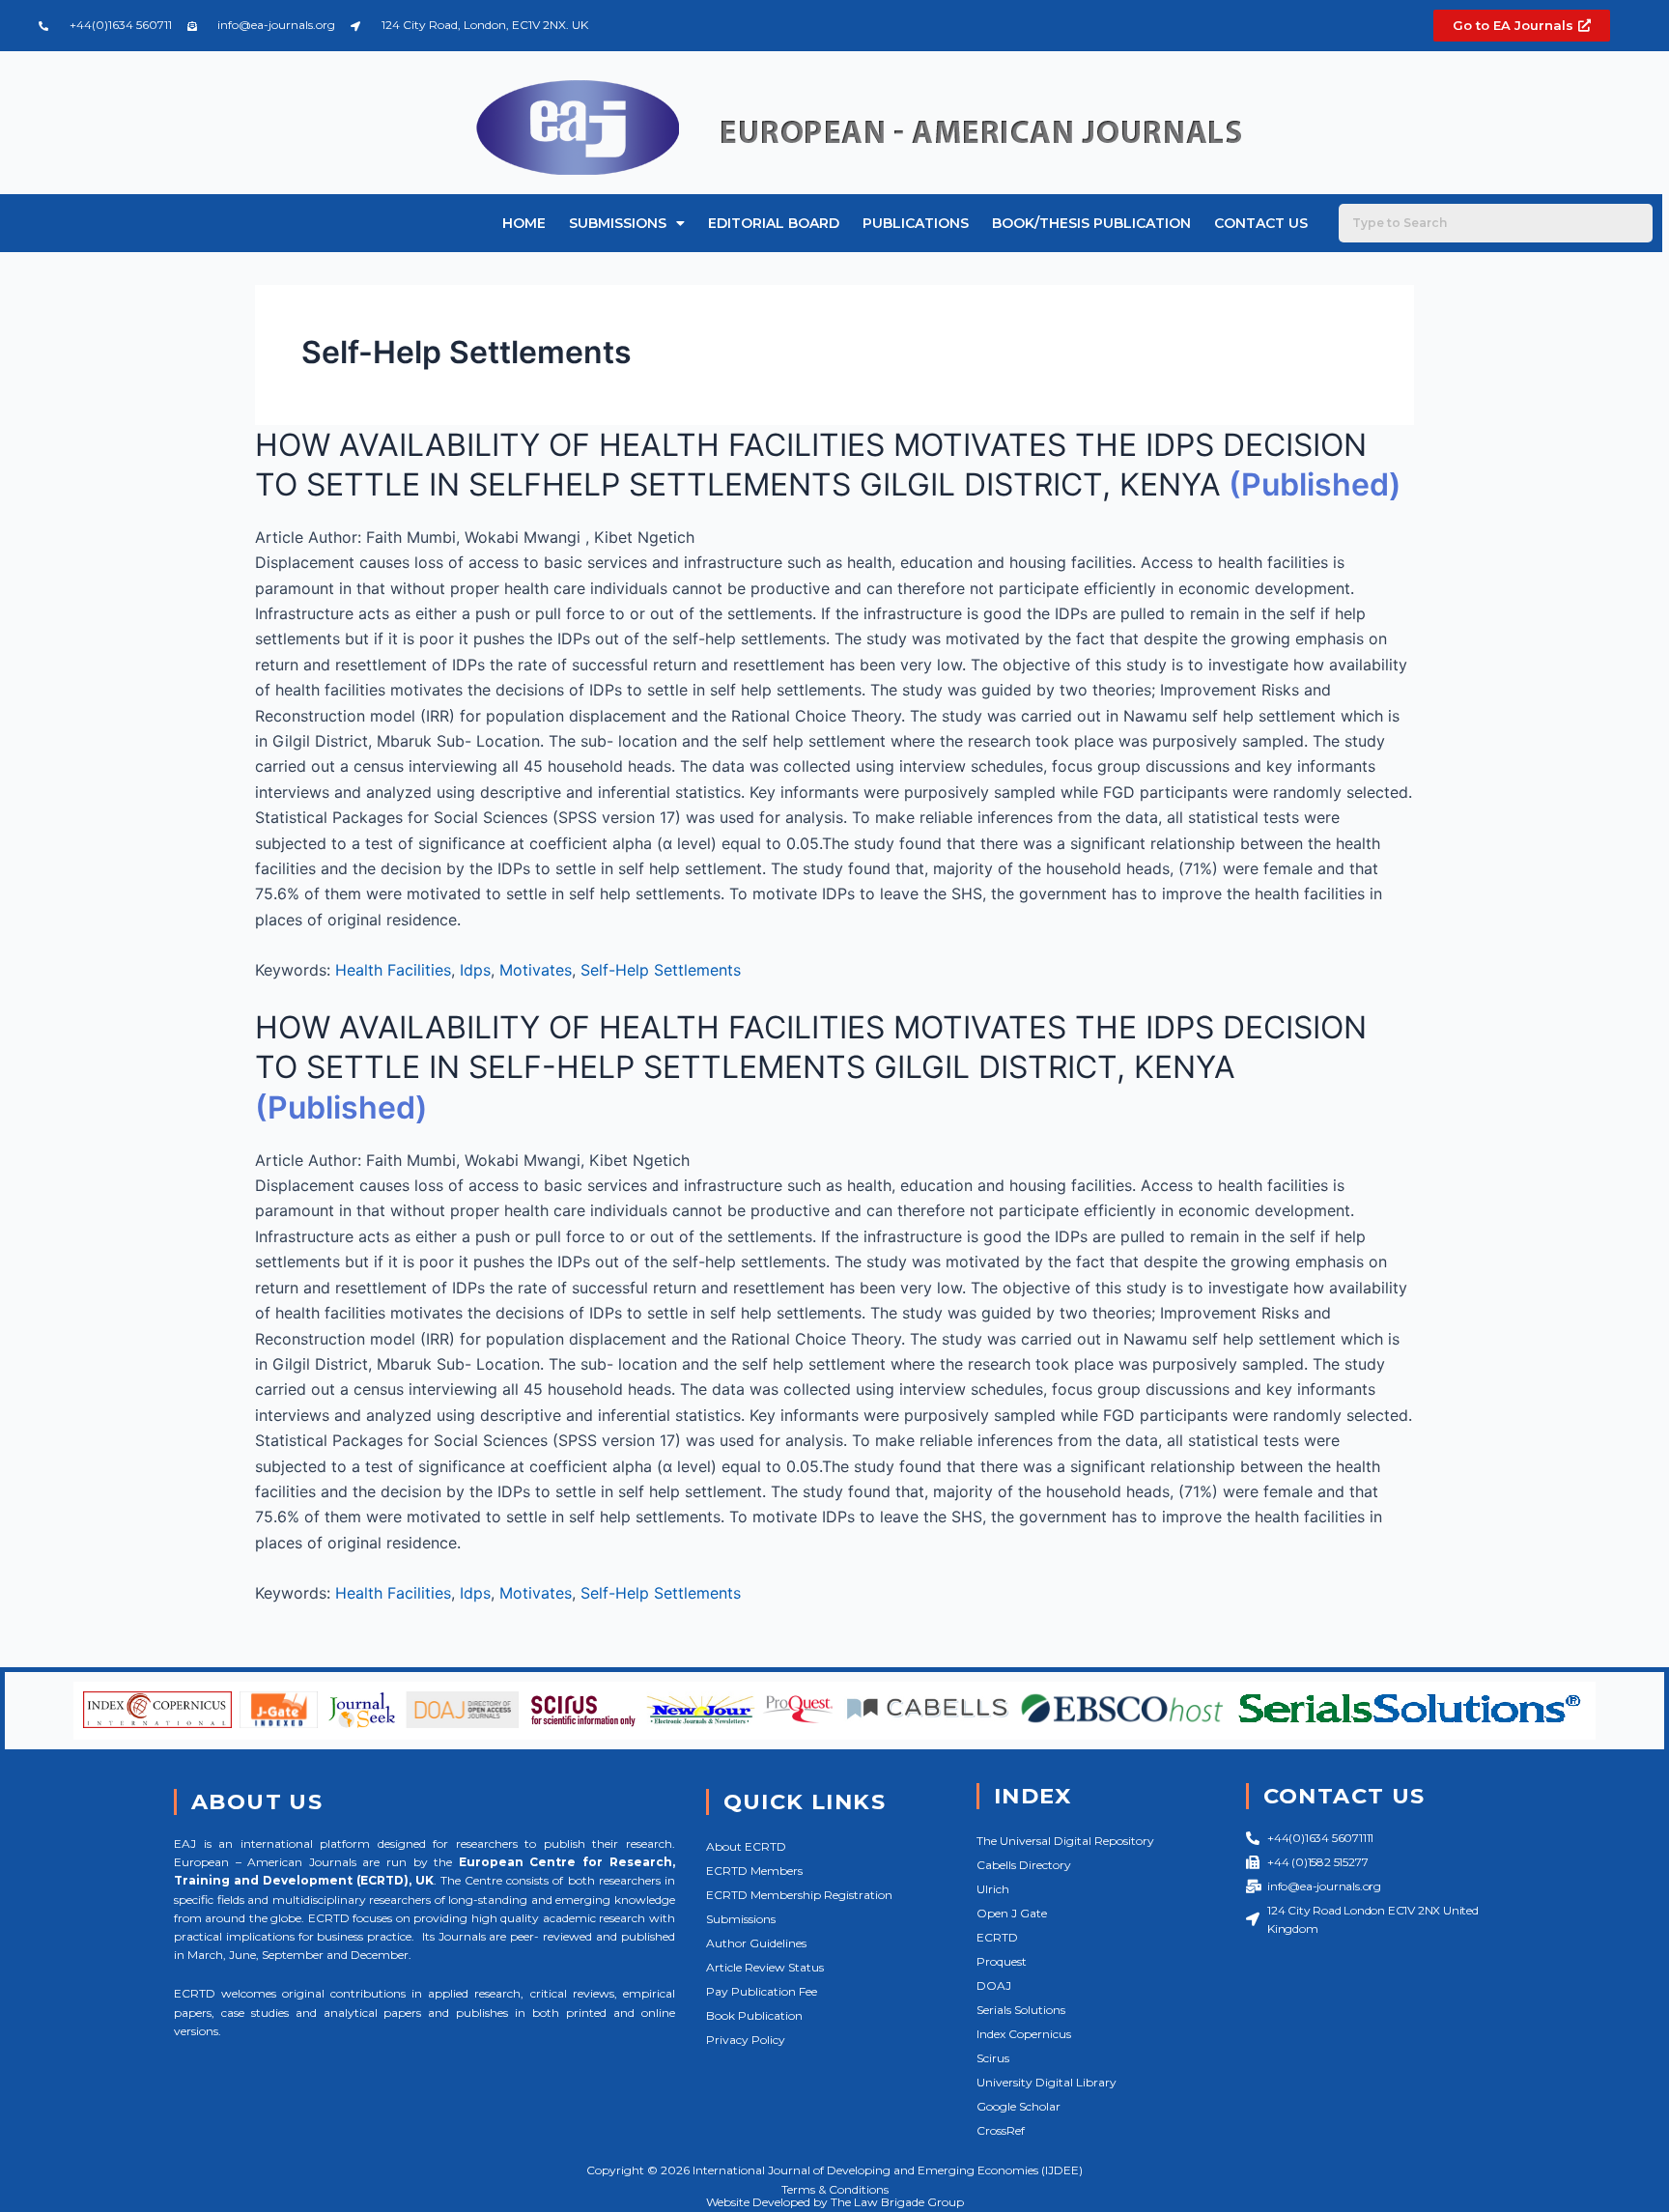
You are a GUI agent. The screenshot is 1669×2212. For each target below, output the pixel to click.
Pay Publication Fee (762, 1991)
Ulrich (993, 1889)
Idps (475, 970)
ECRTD (997, 1937)
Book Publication (754, 2015)
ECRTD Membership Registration (799, 1895)
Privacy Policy (746, 2040)
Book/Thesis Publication (1091, 223)
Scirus (993, 2058)
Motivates (536, 970)
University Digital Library (1047, 2082)
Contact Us (1261, 223)
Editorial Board (774, 223)
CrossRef (1001, 2130)
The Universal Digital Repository (1065, 1841)
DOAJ (994, 1985)
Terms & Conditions (835, 2189)
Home (524, 223)
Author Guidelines (756, 1943)
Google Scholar (1018, 2106)
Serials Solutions (1021, 2010)
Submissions (618, 223)
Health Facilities (393, 970)
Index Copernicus (1024, 2034)
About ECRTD (746, 1846)
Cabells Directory (1024, 1865)
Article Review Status (765, 1967)
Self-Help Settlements (661, 970)
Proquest (1002, 1961)
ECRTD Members (754, 1871)
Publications (916, 223)
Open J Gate (1012, 1913)
